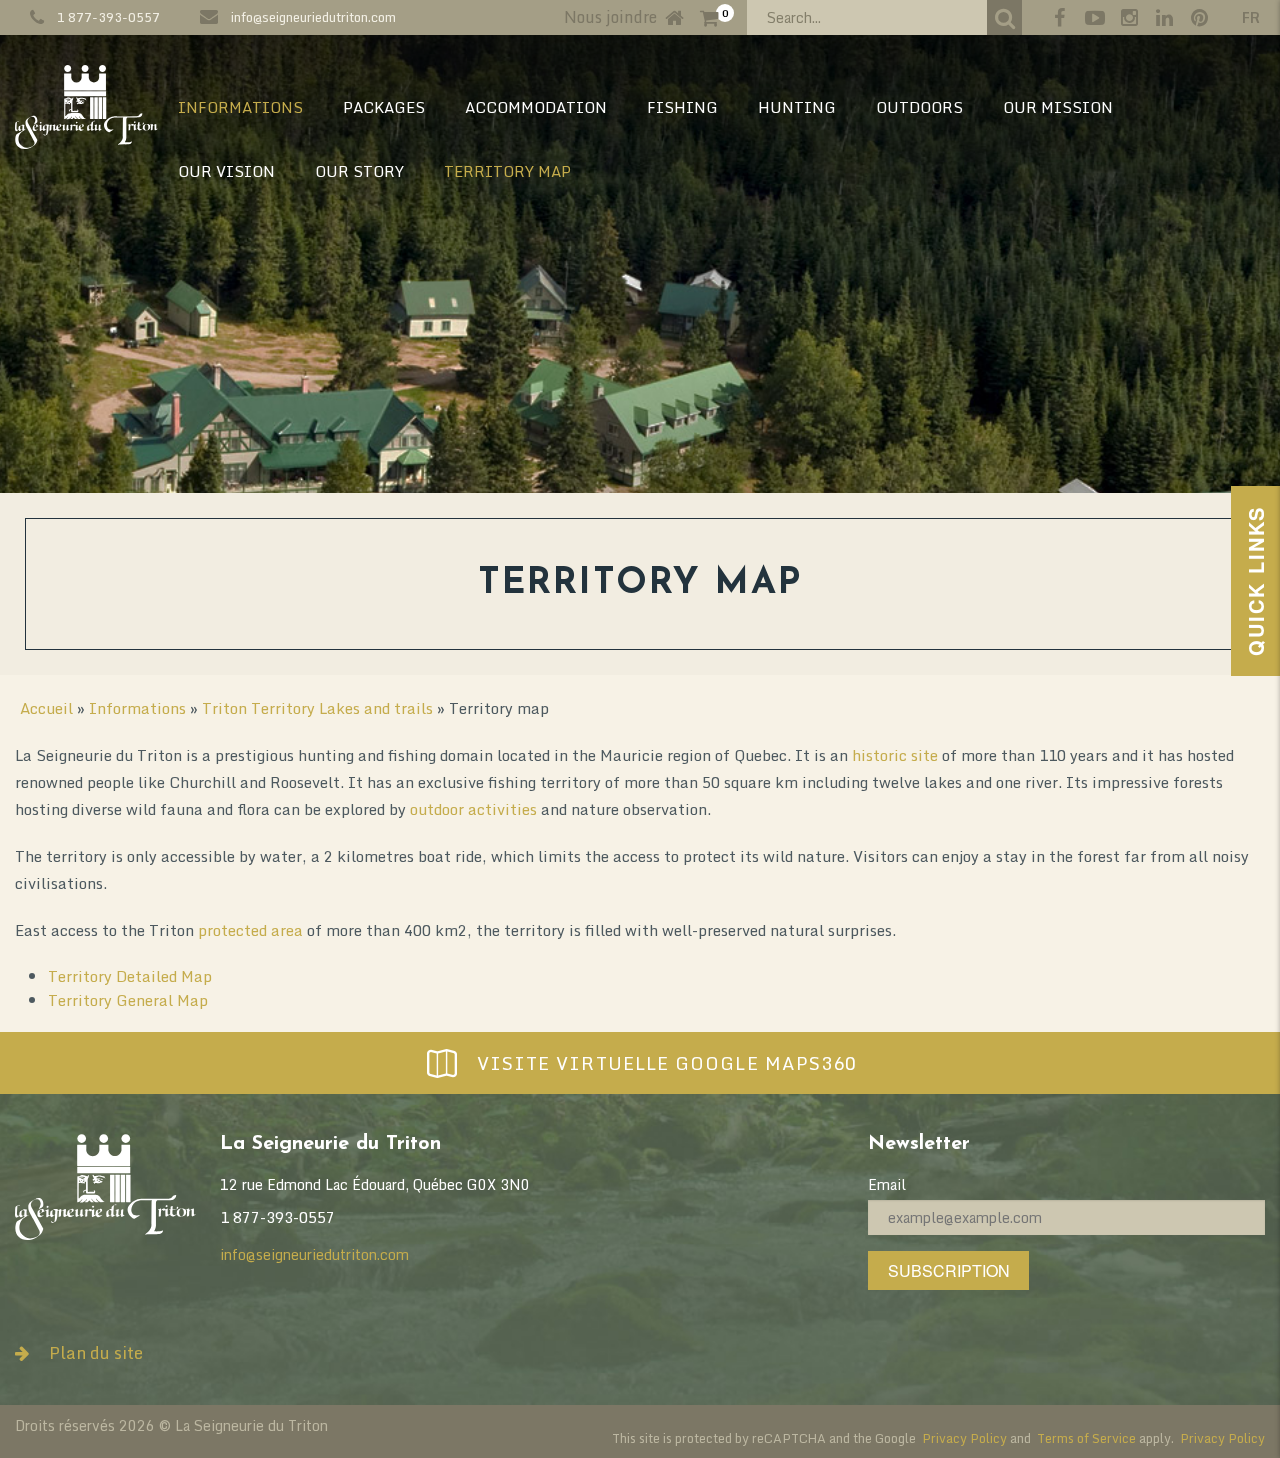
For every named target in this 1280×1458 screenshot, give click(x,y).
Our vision (226, 171)
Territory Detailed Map (130, 976)
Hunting (797, 107)
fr (1251, 17)
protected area (250, 930)
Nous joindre (610, 17)
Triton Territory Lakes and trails (317, 708)
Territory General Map (128, 1000)
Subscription (949, 1270)
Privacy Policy (964, 1438)
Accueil (46, 708)
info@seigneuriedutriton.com (313, 17)
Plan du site (96, 1352)
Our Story (359, 171)
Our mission (1058, 107)
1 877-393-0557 (108, 17)
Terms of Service (1086, 1438)
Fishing (682, 107)
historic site (895, 755)
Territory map (507, 171)
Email (887, 1184)
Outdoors (919, 107)
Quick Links (1255, 581)
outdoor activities (473, 809)
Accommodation (536, 107)
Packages (384, 107)
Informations (240, 107)
